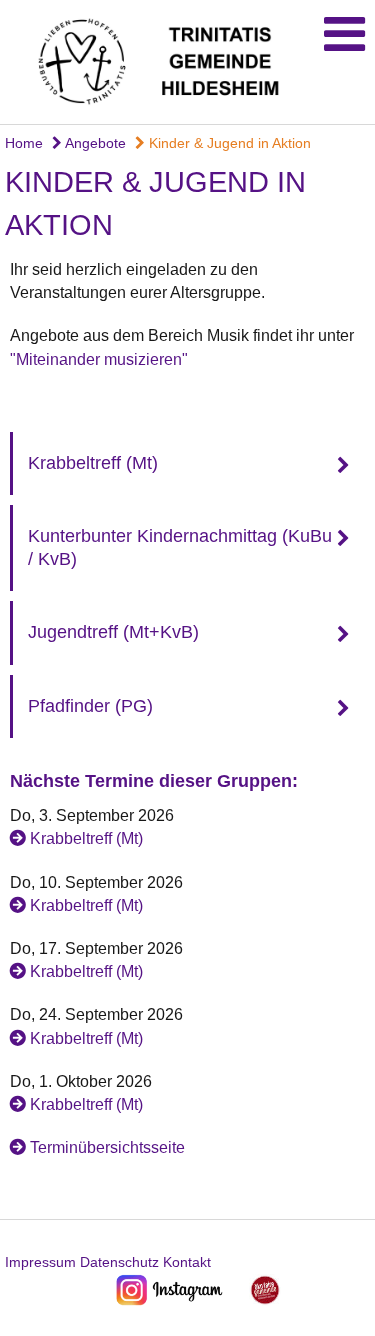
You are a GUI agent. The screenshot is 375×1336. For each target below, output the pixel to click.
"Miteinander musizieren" (99, 359)
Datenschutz (119, 1262)
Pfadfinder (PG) (90, 706)
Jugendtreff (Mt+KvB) (113, 632)
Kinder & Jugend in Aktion (228, 143)
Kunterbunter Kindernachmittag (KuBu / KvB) (180, 547)
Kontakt (187, 1262)
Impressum (40, 1262)
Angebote (94, 143)
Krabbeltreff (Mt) (93, 463)
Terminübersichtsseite (107, 1147)
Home (24, 143)
